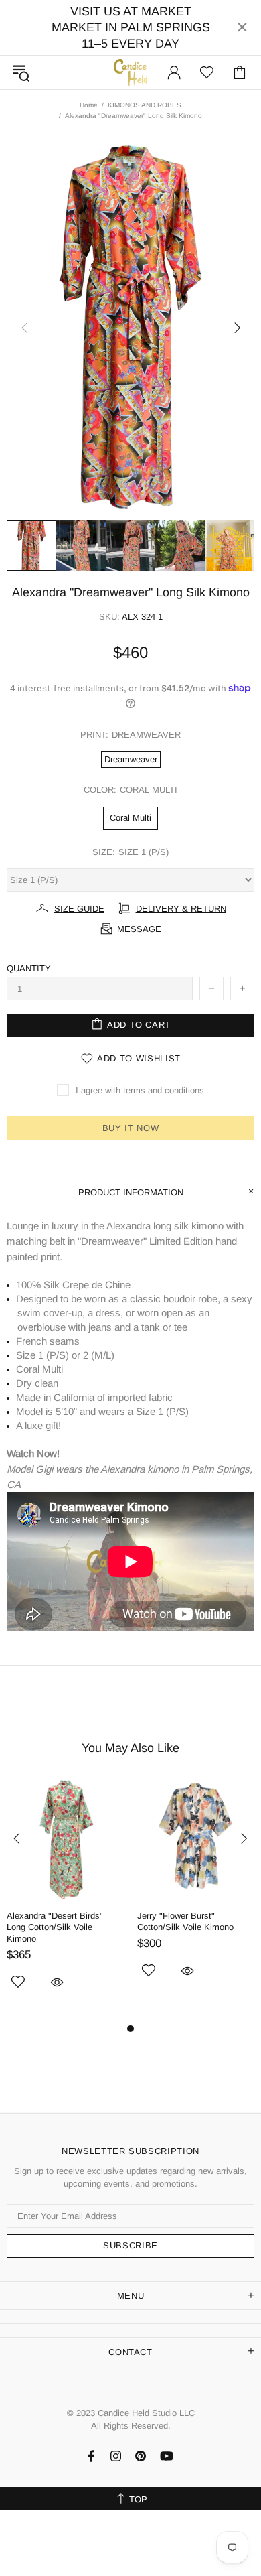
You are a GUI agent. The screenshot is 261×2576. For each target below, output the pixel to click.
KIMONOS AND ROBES (145, 105)
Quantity (29, 968)
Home (89, 105)
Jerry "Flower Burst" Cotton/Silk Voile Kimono (185, 1921)
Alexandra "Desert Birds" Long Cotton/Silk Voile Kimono (55, 1927)
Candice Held (130, 72)
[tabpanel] (65, 1900)
